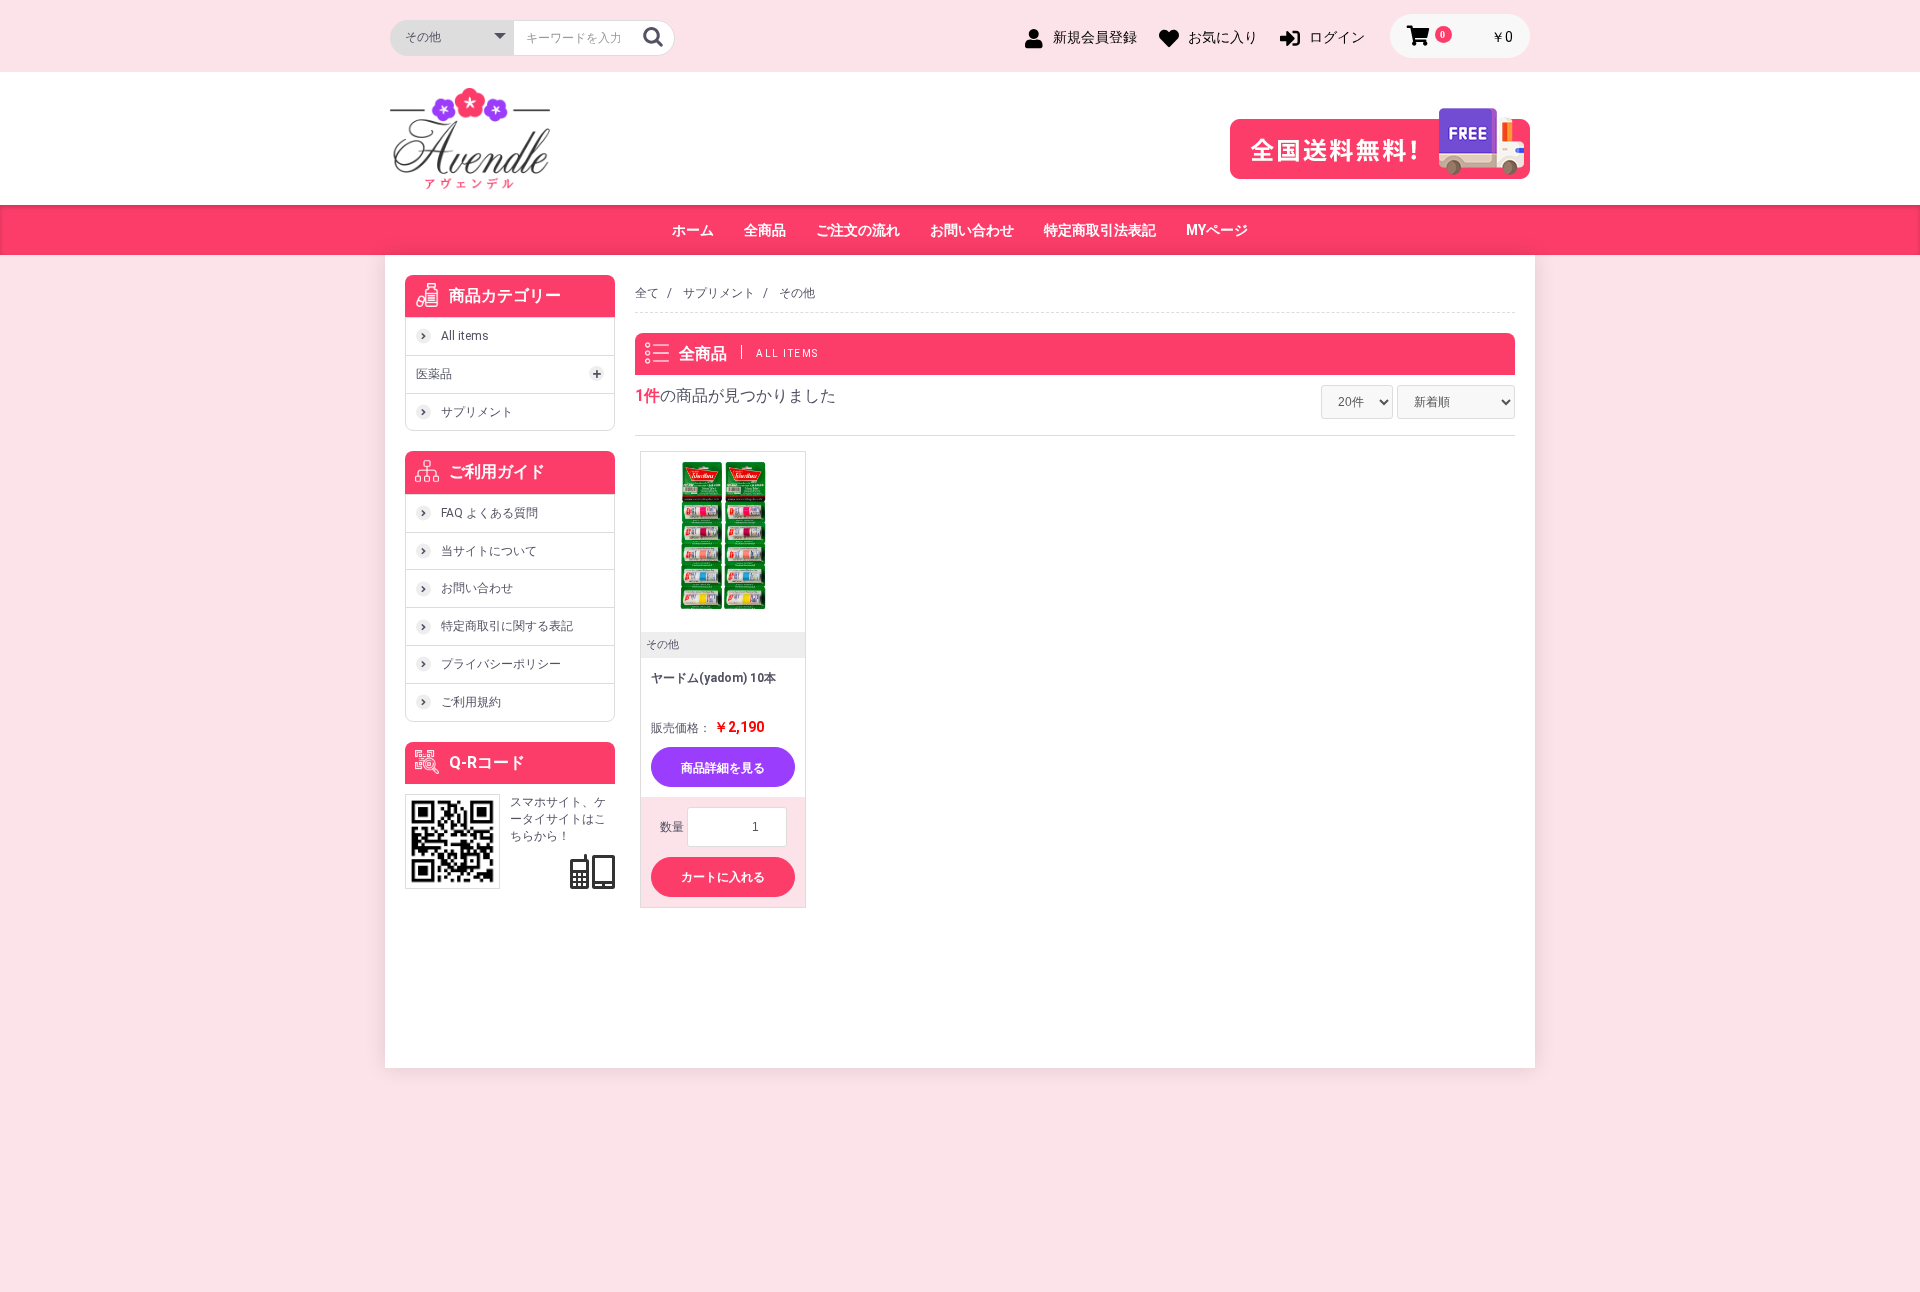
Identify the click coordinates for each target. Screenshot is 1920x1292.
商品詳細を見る (723, 768)
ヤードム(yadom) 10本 (713, 678)
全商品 (765, 230)
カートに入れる (723, 877)
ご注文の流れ (858, 230)
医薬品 (434, 374)
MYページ (1217, 230)
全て (647, 293)
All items (465, 336)
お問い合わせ (972, 230)
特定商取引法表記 (1100, 230)
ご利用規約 (471, 702)
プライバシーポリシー (501, 664)
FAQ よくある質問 (489, 513)
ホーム (693, 230)
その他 (797, 293)
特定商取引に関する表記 (507, 626)
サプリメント (477, 412)
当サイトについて (489, 551)
